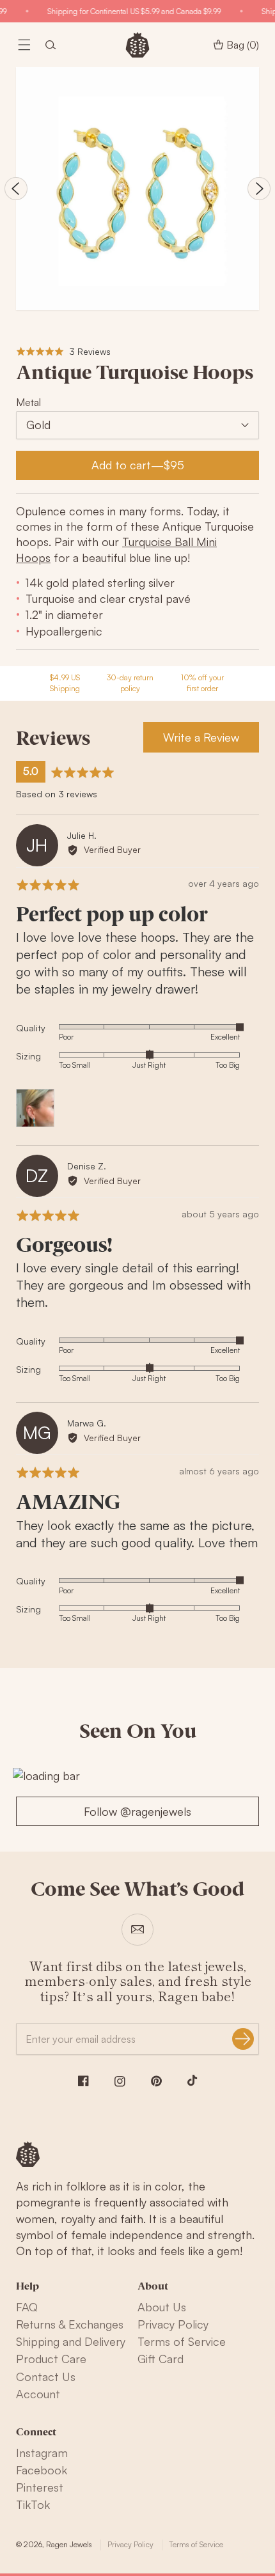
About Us (162, 2307)
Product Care (51, 2359)
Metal (28, 402)
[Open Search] (51, 45)
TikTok (33, 2504)
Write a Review (201, 737)
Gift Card (161, 2359)
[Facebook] (83, 2081)
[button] (24, 45)
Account (38, 2394)
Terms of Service (182, 2341)
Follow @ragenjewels (137, 1811)
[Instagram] (120, 2081)
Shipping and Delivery (71, 2341)
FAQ (27, 2307)
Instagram (42, 2453)
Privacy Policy (173, 2324)
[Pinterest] (156, 2081)
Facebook (42, 2470)
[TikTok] (192, 2080)
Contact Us (46, 2377)
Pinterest (40, 2487)
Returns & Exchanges (70, 2324)
